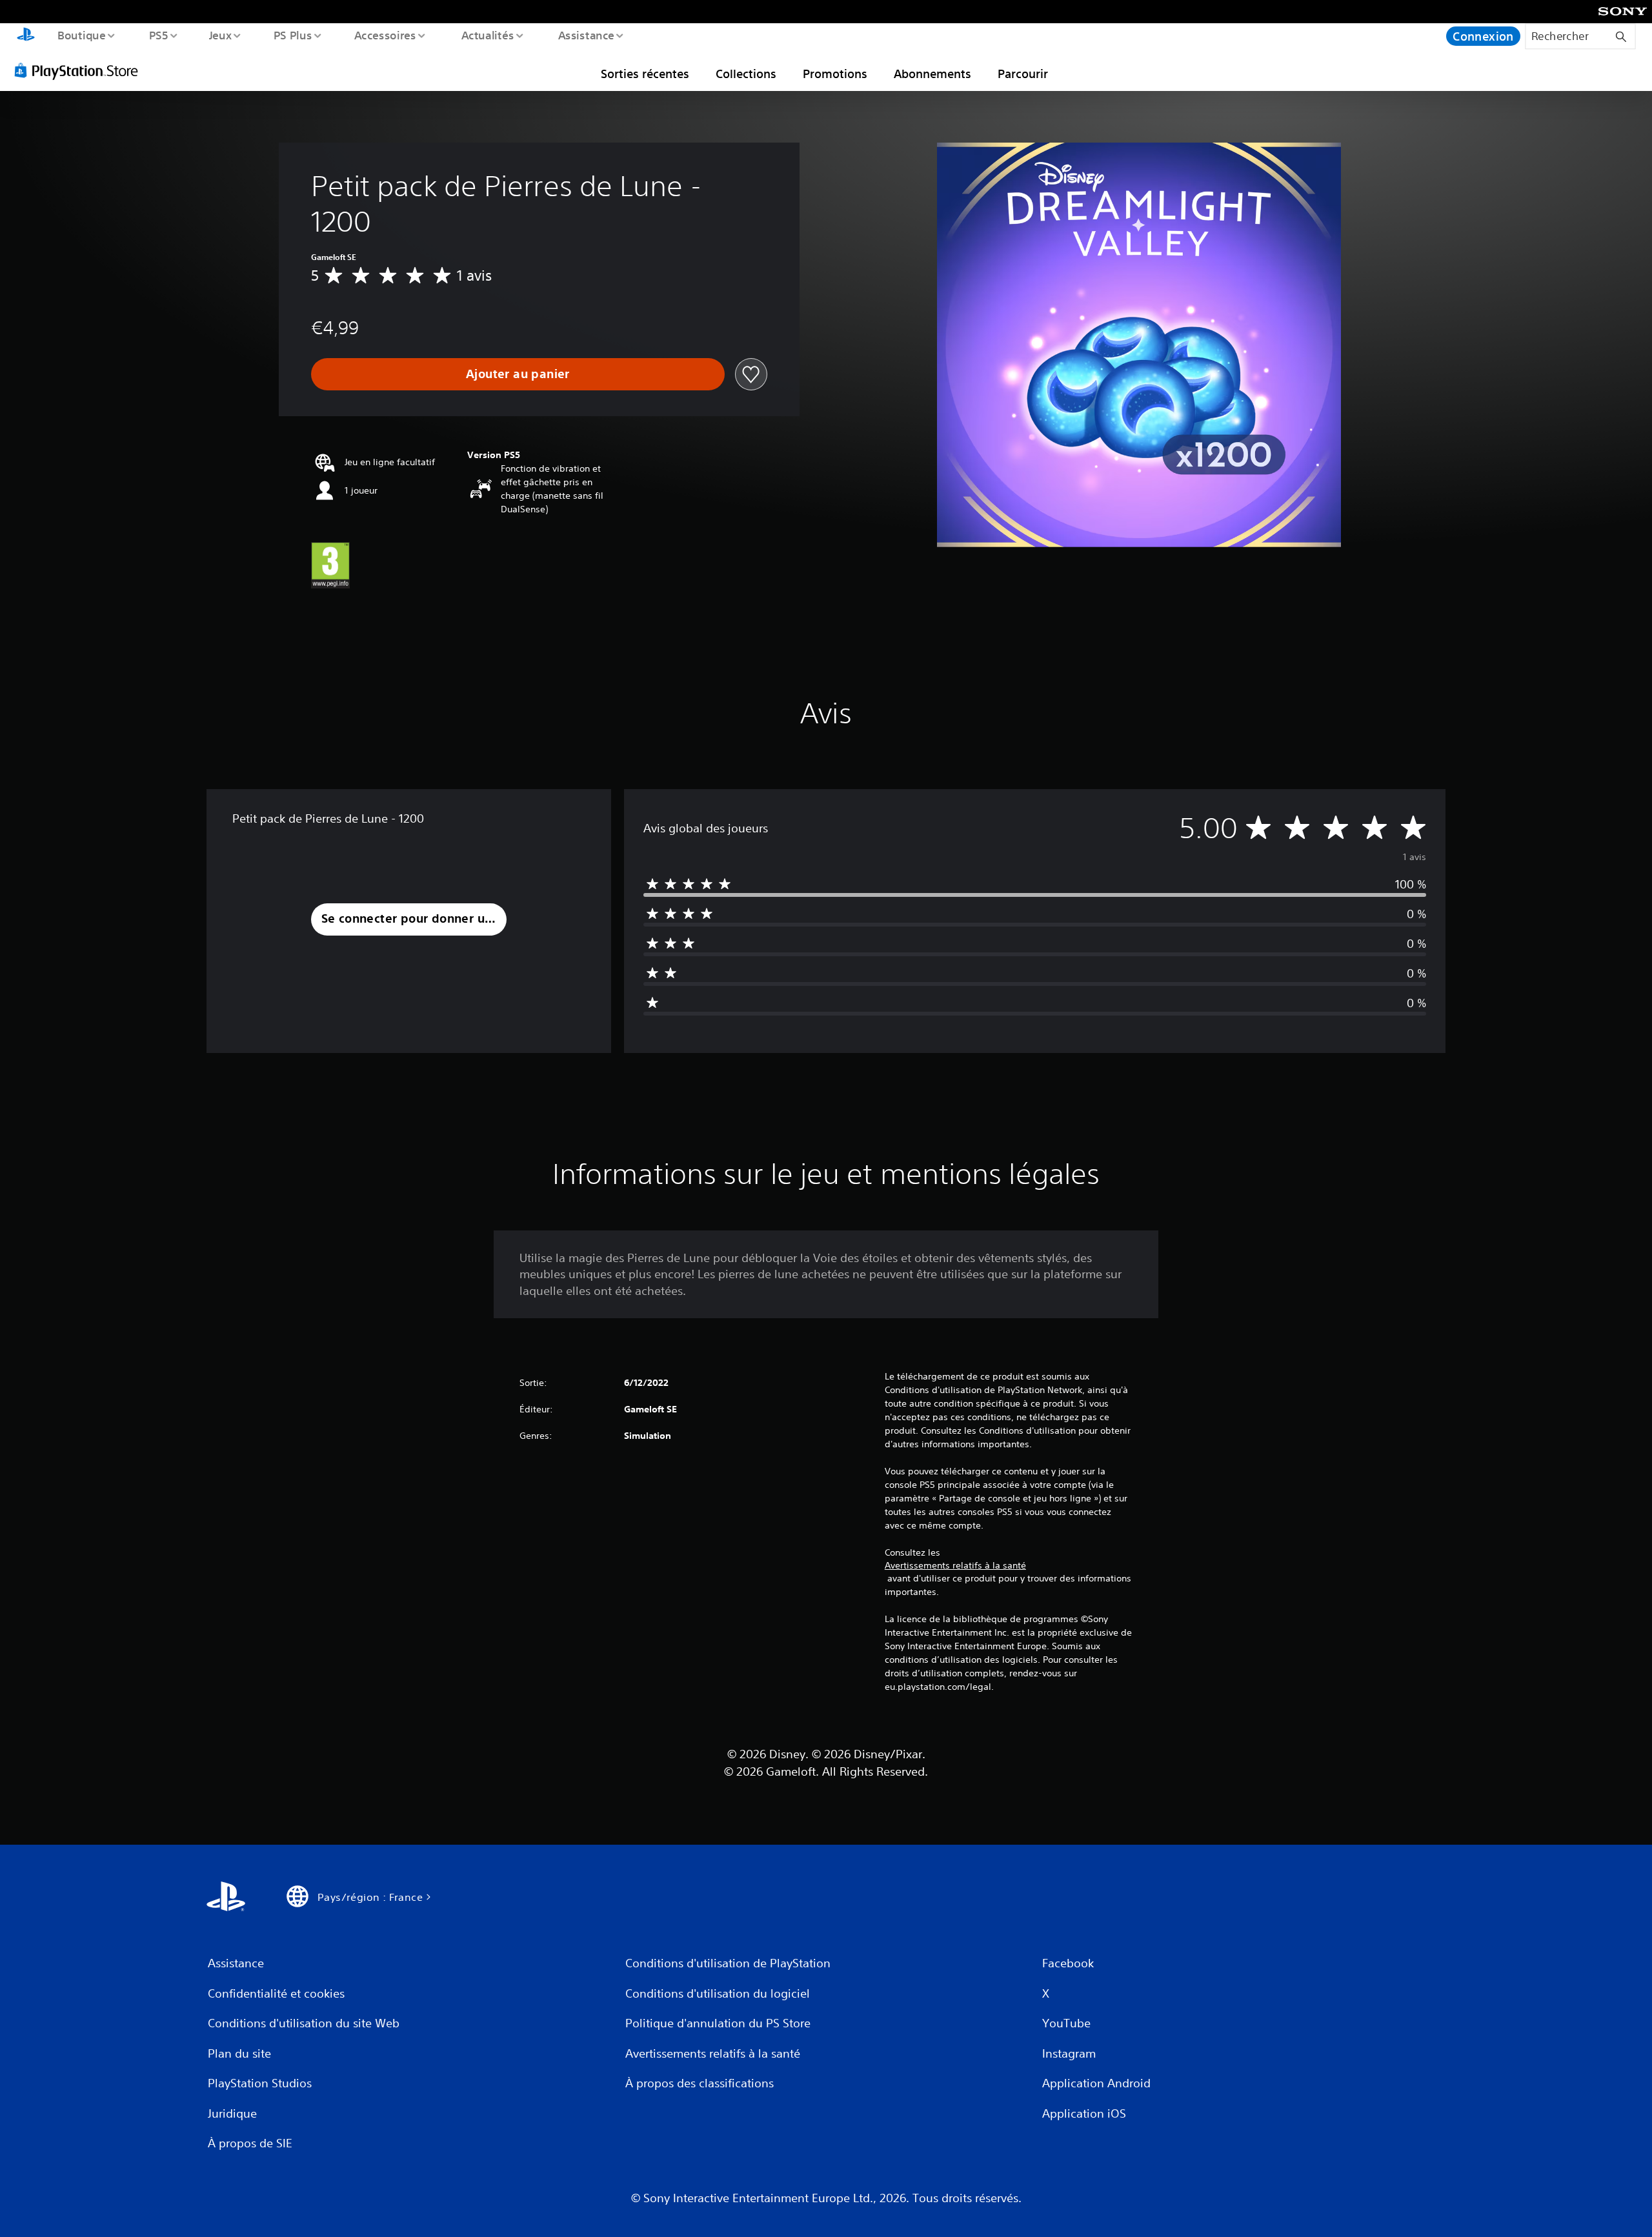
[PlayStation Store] (81, 70)
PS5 (158, 35)
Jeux (221, 35)
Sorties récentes (645, 74)
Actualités (487, 35)
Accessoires (385, 35)
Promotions (835, 74)
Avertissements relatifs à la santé (955, 1565)
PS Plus (292, 35)
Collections (746, 74)
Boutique (81, 35)
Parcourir (1023, 74)
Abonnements (932, 74)
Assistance (586, 35)
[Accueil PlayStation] (26, 36)
